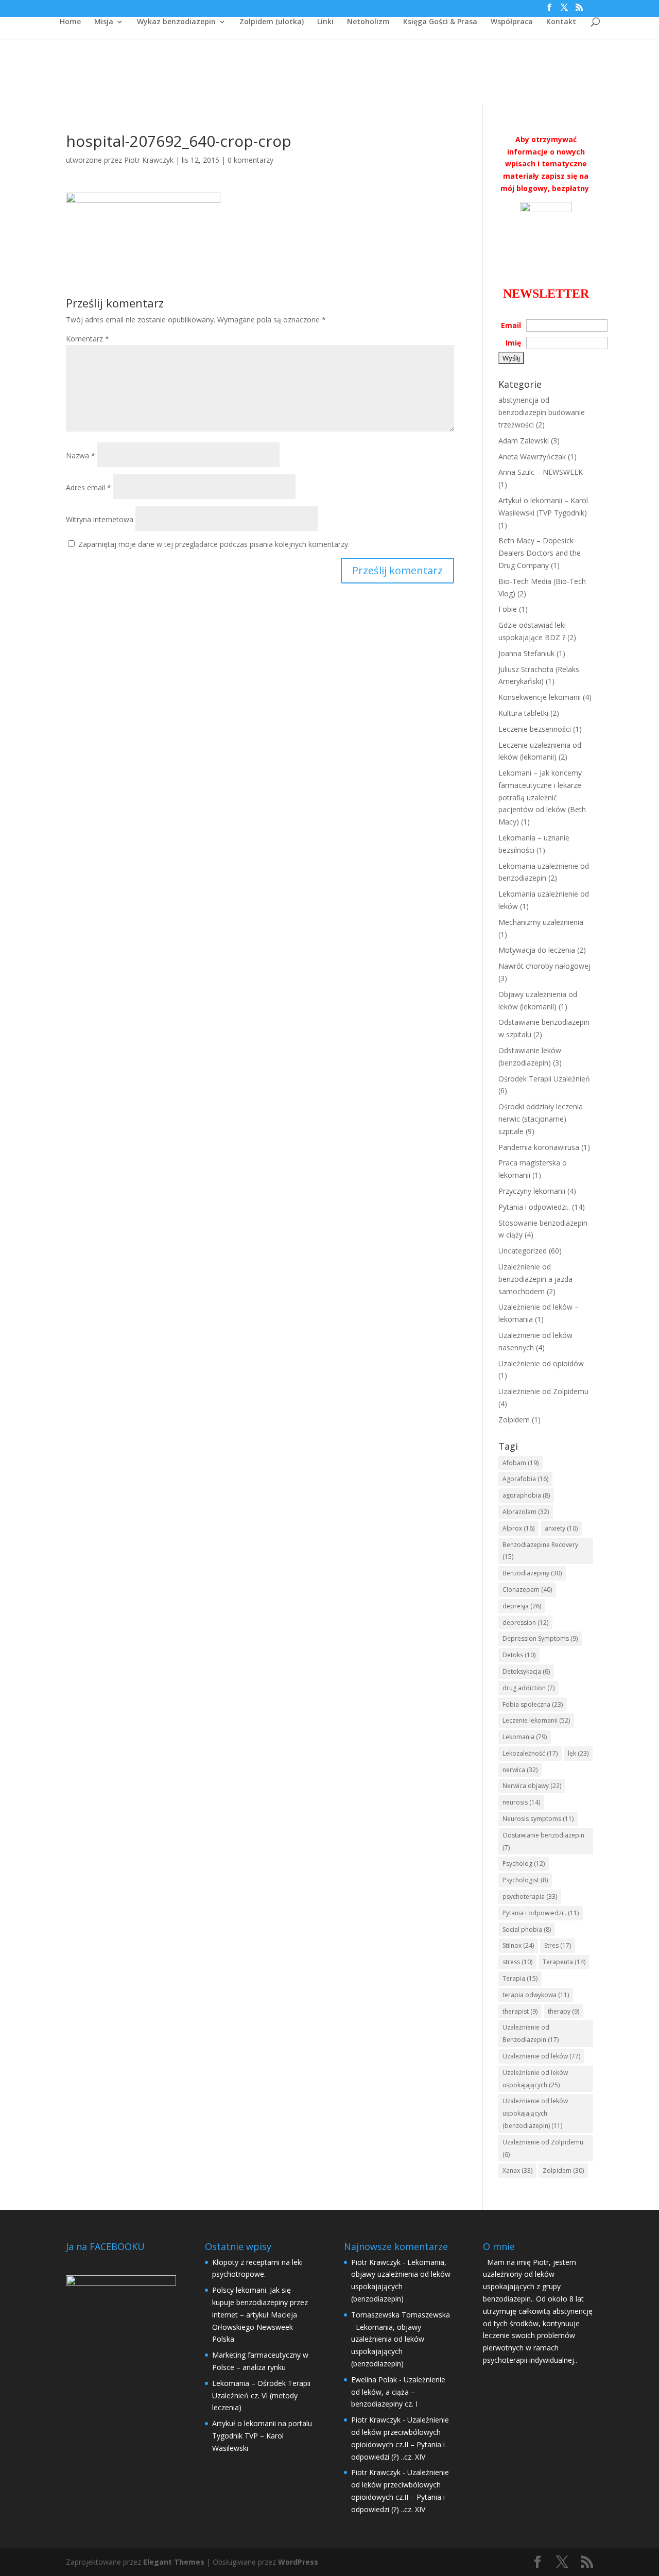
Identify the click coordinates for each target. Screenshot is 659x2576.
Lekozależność (530, 1753)
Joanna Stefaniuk (526, 653)
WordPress (298, 2562)
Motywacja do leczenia (537, 950)
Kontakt (561, 22)
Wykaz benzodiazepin (176, 22)
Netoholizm (368, 22)
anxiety (561, 1528)
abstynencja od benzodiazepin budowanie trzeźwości (542, 412)
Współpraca (512, 22)
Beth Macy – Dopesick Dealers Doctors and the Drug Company (540, 553)
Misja (104, 22)
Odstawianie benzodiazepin (543, 1841)
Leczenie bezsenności (535, 729)
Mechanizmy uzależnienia (541, 922)
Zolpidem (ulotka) (272, 22)
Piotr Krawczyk (149, 160)
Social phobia (527, 1929)
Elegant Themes (174, 2562)
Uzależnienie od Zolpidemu (543, 1391)
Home (70, 22)
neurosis (521, 1802)
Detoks (519, 1655)
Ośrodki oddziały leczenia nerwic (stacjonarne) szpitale (541, 1119)
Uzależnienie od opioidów (541, 1363)
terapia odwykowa (536, 1995)
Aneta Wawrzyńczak (532, 457)
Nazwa (81, 456)
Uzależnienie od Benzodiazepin (531, 2033)
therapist (520, 2011)
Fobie (508, 609)
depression (525, 1622)
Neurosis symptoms (538, 1819)
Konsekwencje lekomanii (540, 697)
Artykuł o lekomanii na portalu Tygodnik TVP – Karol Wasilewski (262, 2436)
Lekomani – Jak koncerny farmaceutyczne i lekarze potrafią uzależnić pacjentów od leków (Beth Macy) (542, 797)
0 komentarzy (250, 160)
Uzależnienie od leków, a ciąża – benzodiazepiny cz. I (398, 2392)
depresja (522, 1606)
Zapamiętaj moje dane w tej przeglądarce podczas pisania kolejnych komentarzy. (214, 544)
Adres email (89, 487)
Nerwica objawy (532, 1786)
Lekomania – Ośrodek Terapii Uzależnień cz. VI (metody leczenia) (261, 2395)
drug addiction (528, 1688)
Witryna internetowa (100, 519)
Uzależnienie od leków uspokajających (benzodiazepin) (535, 2113)
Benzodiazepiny (532, 1573)
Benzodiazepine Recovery (540, 1551)
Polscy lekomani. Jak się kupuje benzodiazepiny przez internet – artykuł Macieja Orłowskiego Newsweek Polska (260, 2314)
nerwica (520, 1770)
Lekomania (525, 1737)
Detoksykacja (526, 1671)
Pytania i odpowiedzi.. (534, 1207)
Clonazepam (527, 1590)
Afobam (521, 1463)
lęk (578, 1753)
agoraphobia (526, 1495)
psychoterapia (530, 1896)
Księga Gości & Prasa (440, 22)
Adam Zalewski (524, 441)
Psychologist (525, 1880)
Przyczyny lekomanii (532, 1191)
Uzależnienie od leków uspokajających (535, 2079)
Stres (558, 1945)
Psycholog (524, 1864)
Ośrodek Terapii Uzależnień (544, 1079)
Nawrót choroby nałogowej (544, 966)
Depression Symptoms (540, 1638)
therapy (563, 2011)
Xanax (517, 2170)
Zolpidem (514, 1420)
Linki (325, 22)
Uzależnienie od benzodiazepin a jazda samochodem (535, 1279)
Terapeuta (564, 1962)
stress (517, 1962)
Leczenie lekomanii (536, 1720)
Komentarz (88, 339)
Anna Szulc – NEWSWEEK (541, 472)
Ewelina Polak (374, 2380)
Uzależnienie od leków (541, 2056)
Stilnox (518, 1945)
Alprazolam (526, 1512)
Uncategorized (523, 1251)
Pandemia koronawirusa (539, 1147)
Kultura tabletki (523, 713)
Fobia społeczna (533, 1704)
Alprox (518, 1528)
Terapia (520, 1978)
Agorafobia (525, 1479)
